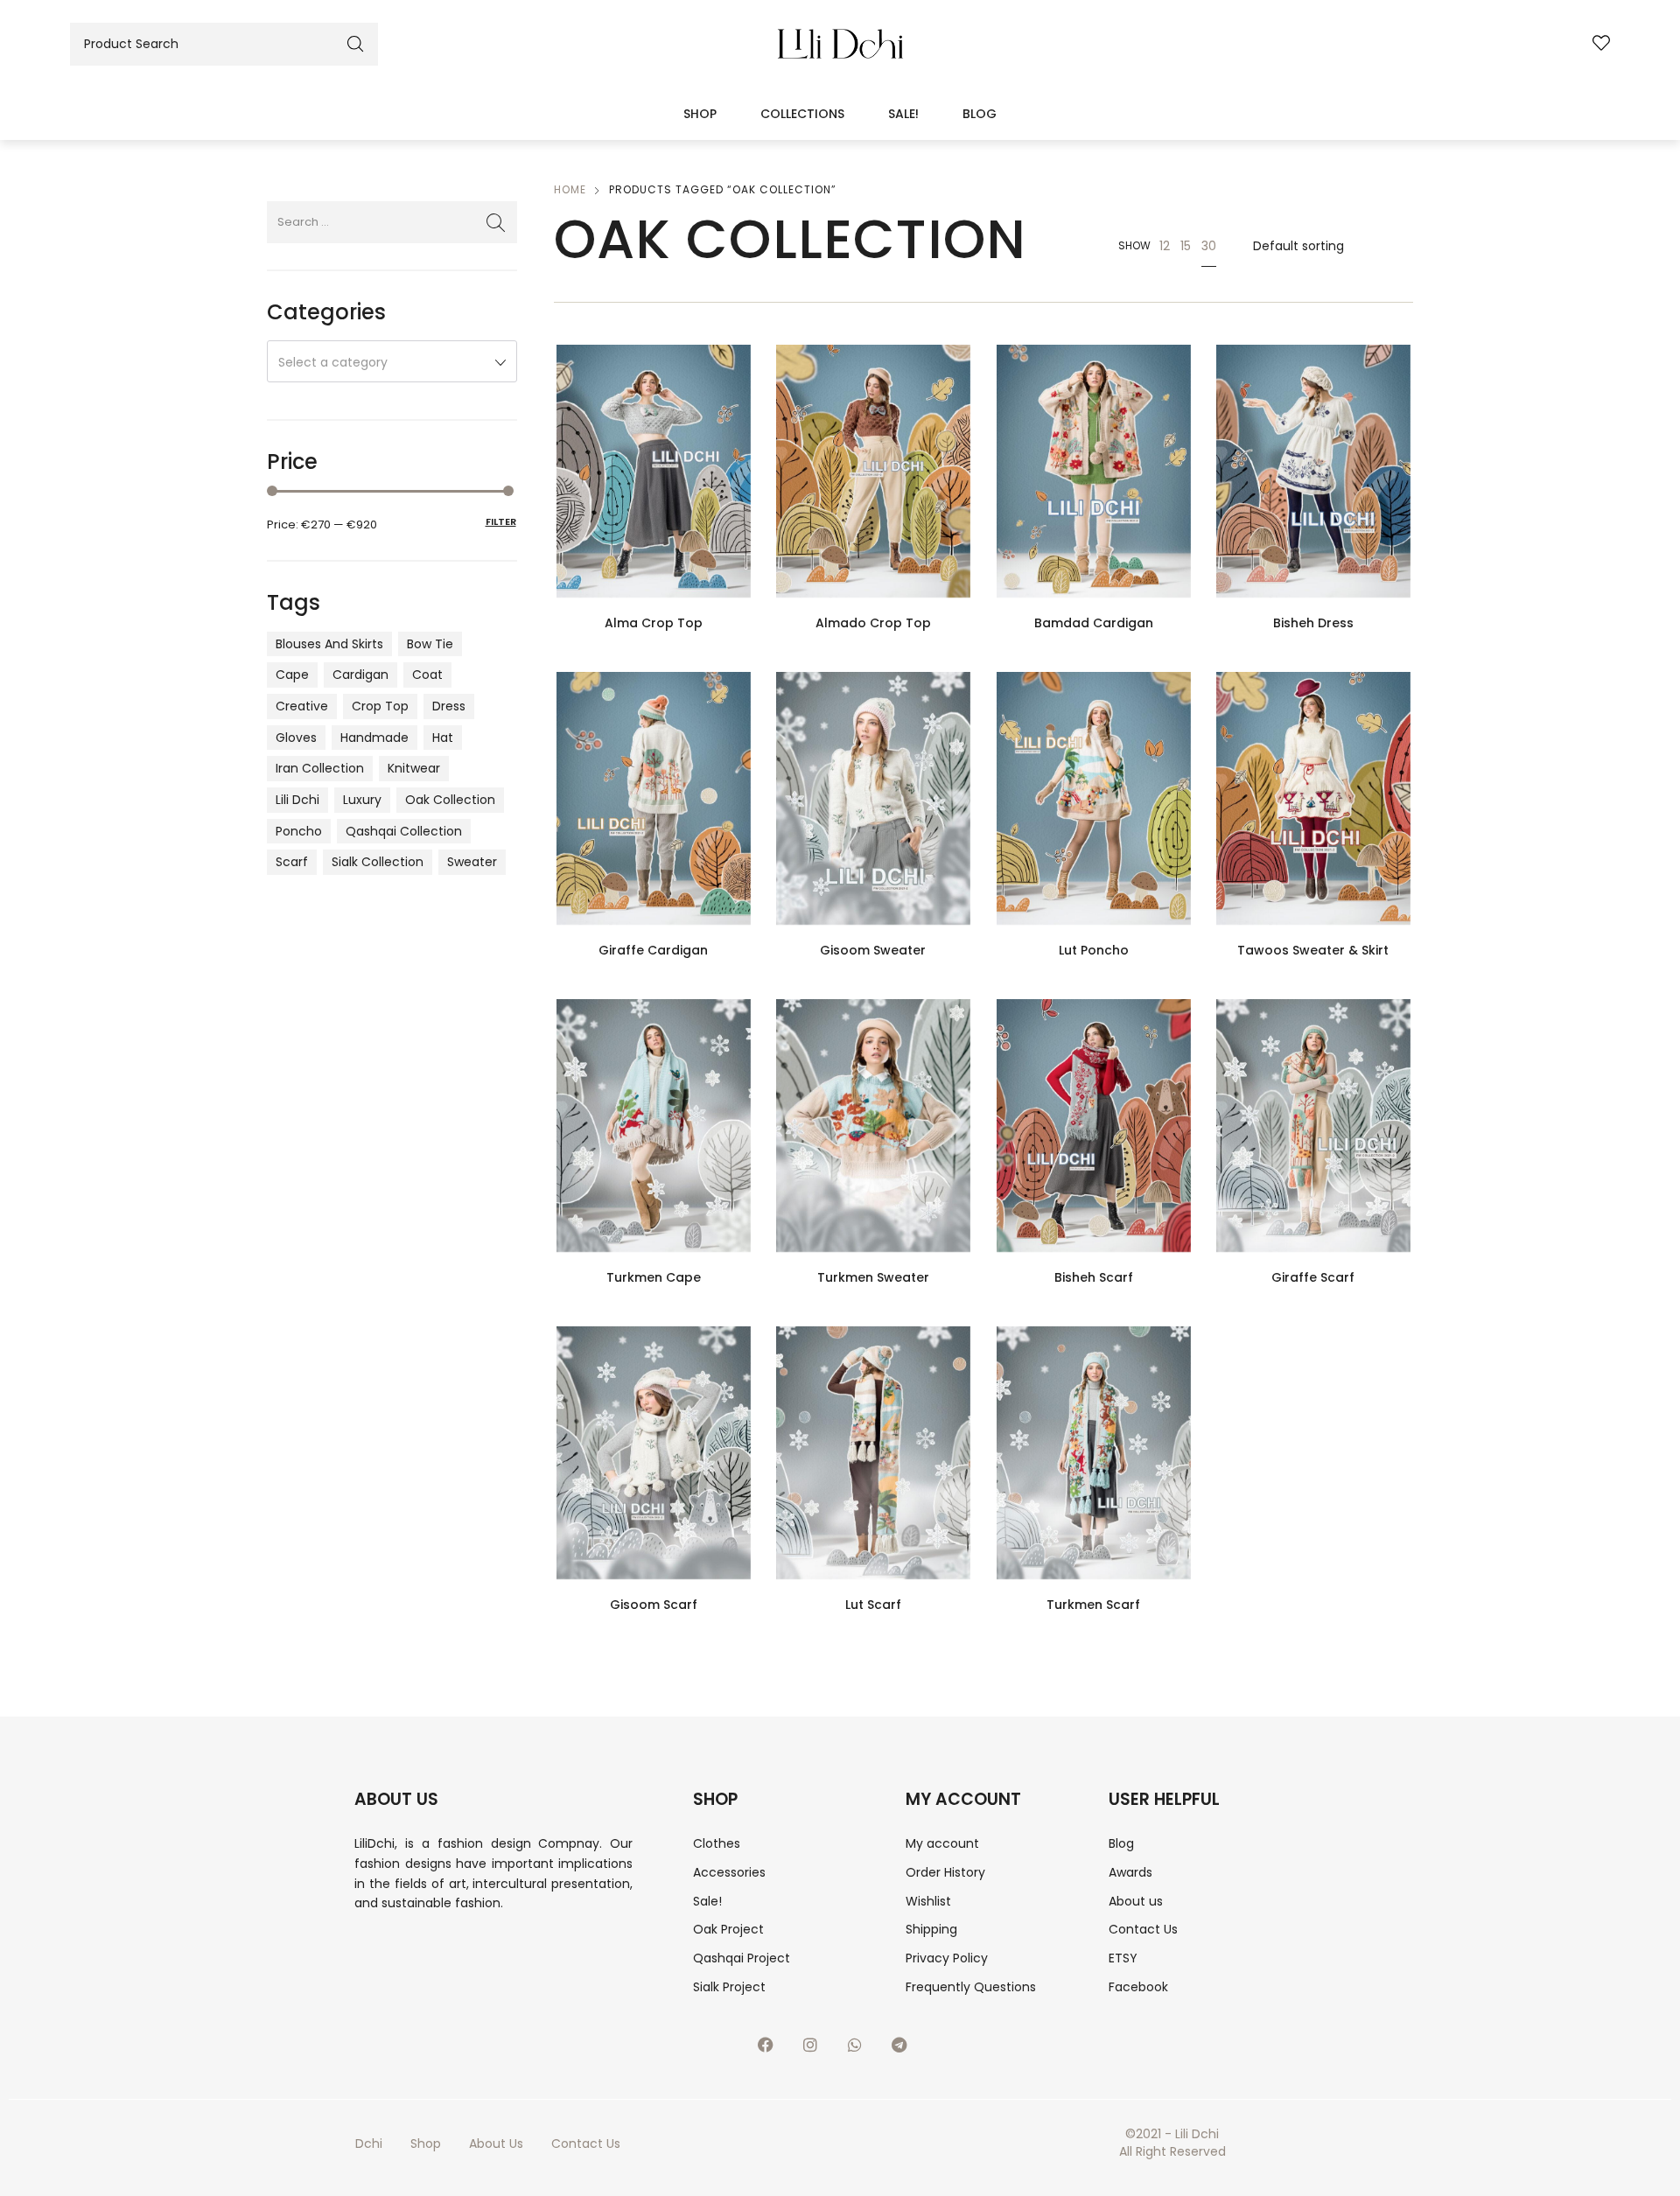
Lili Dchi (297, 800)
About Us (496, 2144)
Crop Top (380, 706)
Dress (449, 706)
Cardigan (360, 675)
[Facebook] (773, 2053)
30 (1209, 246)
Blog (980, 114)
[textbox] (392, 362)
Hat (443, 738)
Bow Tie (430, 644)
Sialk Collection (378, 862)
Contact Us (586, 2144)
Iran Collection (320, 768)
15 (1186, 246)
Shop (700, 114)
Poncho (299, 831)
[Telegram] (907, 2053)
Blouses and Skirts (329, 644)
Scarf (292, 862)
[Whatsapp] (863, 2053)
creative (302, 706)
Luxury (362, 800)
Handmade (374, 738)
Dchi (369, 2144)
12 (1165, 246)
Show (1134, 245)
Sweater (472, 862)
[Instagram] (818, 2053)
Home (570, 189)
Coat (427, 675)
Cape (292, 675)
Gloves (296, 738)
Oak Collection (450, 800)
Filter (501, 521)
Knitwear (414, 768)
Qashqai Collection (404, 831)
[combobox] (392, 361)
